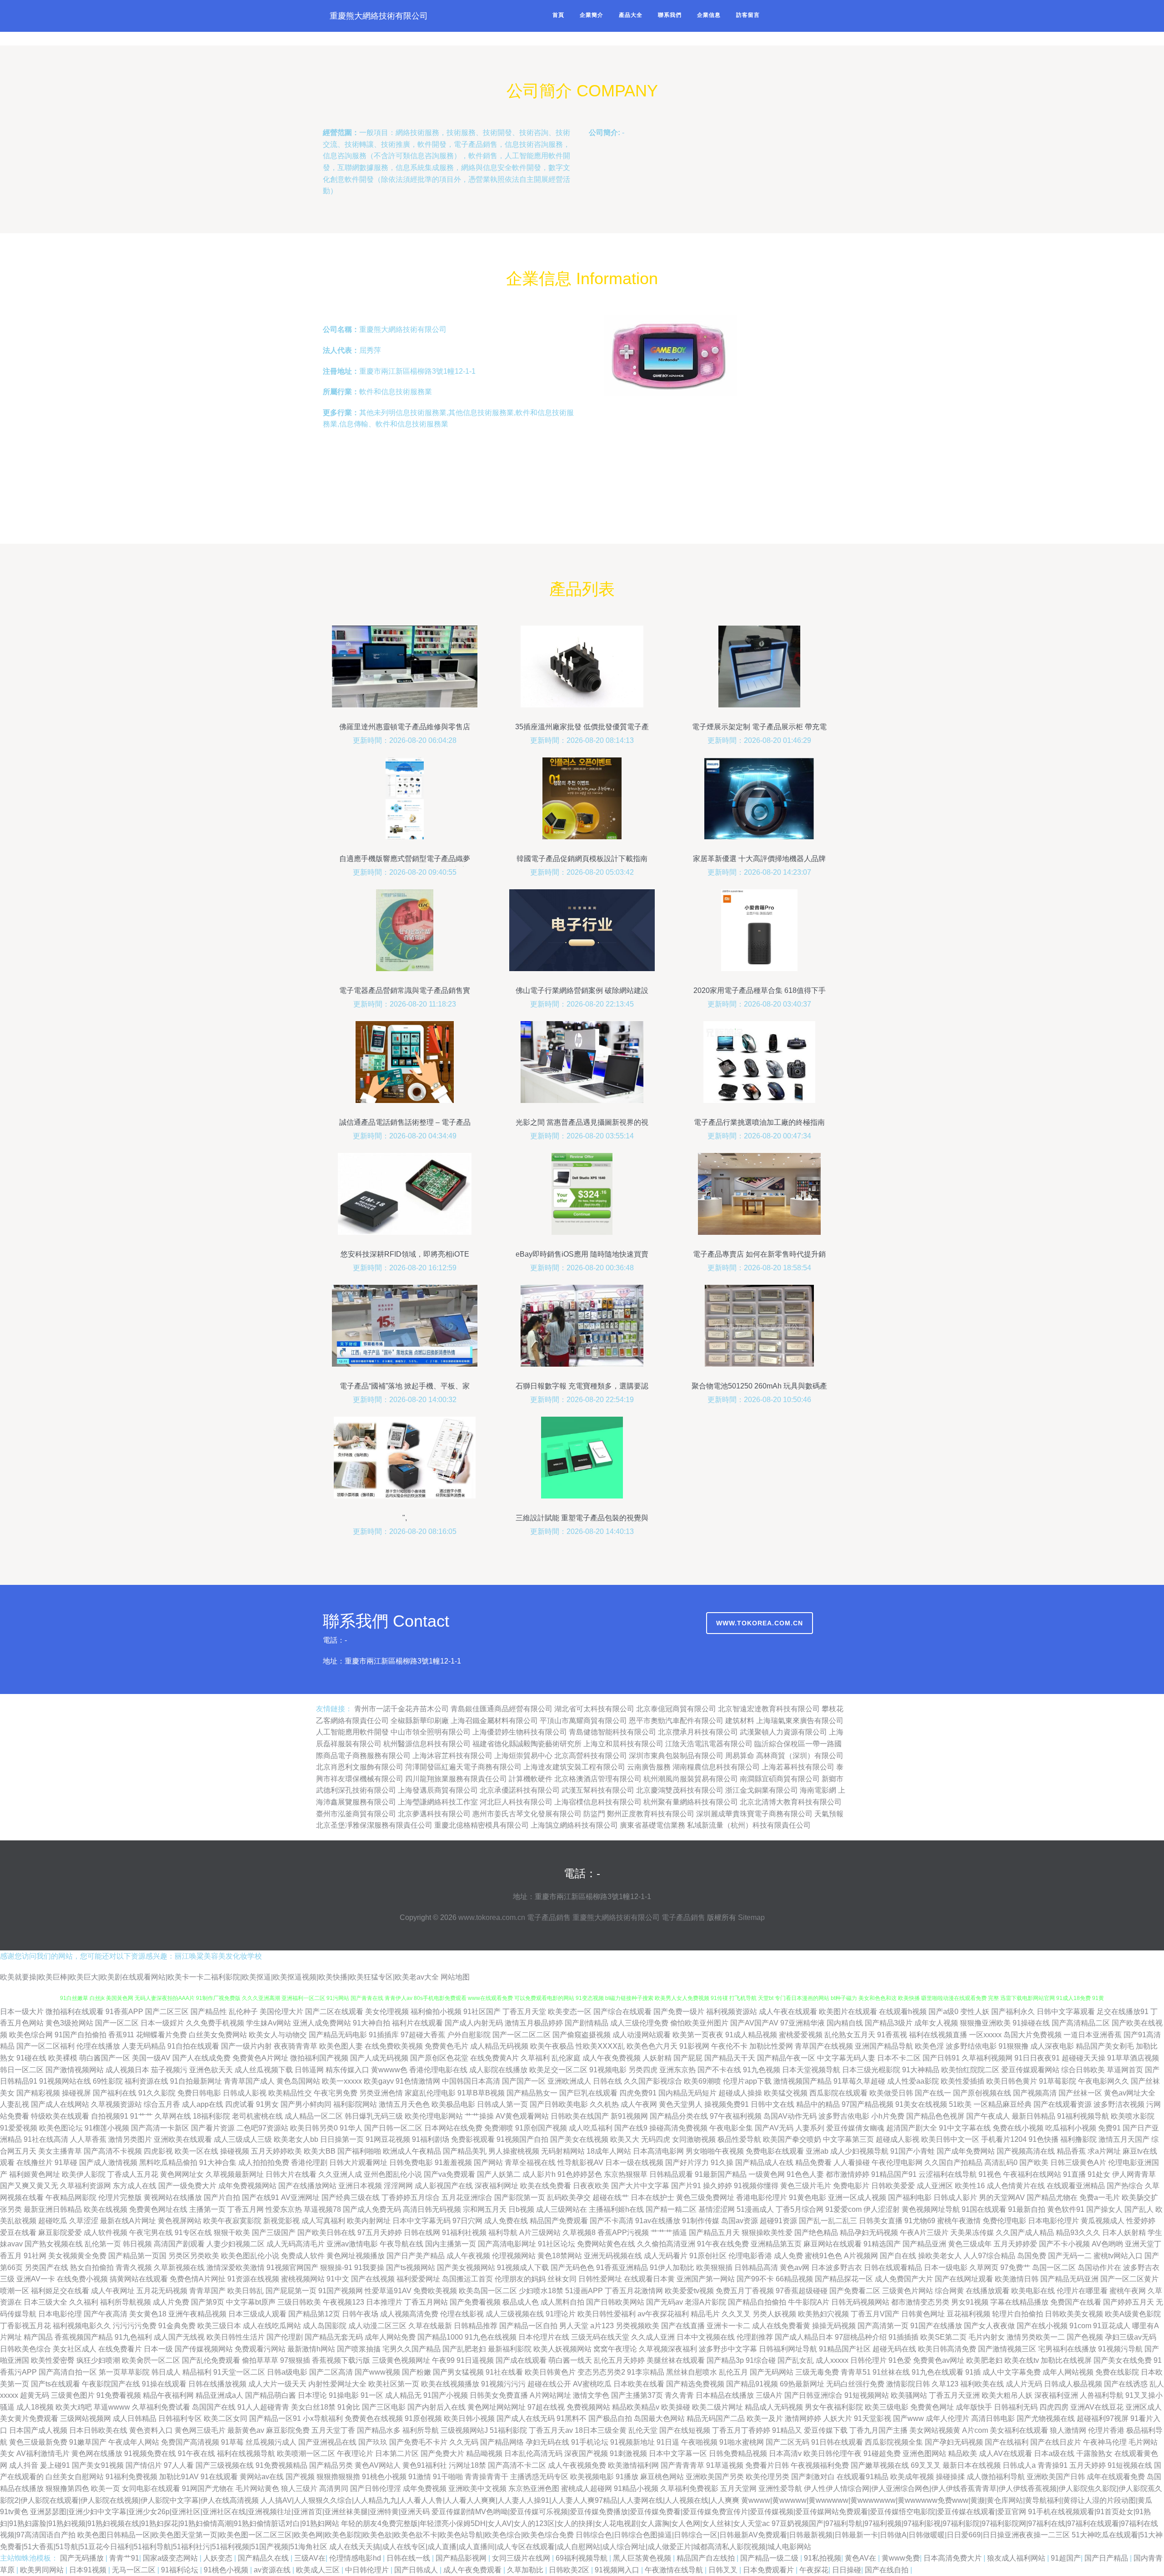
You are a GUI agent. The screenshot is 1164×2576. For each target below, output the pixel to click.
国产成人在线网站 (60, 2104)
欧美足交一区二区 (558, 2070)
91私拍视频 (823, 2558)
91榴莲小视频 (107, 2128)
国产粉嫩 (416, 2372)
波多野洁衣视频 (1119, 2104)
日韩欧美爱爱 (893, 2186)
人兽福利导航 (1102, 2395)
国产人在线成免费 (201, 2058)
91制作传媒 (701, 2221)
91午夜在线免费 (723, 2244)
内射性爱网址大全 (337, 2384)
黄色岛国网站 (298, 2081)
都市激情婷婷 (848, 2174)
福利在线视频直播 (938, 2035)
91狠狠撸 (1013, 2046)
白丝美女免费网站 (218, 2035)
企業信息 (709, 15)
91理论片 (561, 2314)
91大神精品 (921, 2070)
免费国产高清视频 (190, 2442)
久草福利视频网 (987, 2058)
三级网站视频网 (85, 2418)
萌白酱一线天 (570, 2360)
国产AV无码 (774, 2128)
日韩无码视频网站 (860, 2302)
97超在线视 (546, 2407)
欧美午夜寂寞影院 (232, 2221)
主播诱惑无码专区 (539, 2477)
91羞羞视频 (453, 2163)
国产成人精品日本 (804, 2337)
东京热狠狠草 (626, 2174)
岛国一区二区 (1054, 2268)
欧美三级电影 (887, 2407)
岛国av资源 (740, 2221)
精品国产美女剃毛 (1105, 2046)
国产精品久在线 (264, 2558)
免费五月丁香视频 (745, 2291)
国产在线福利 (1007, 2442)
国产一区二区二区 (522, 2035)
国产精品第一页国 (137, 2256)
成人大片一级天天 (277, 2384)
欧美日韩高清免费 (947, 2349)
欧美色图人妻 (341, 2046)
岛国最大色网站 (659, 2418)
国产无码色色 (572, 2268)
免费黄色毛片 (447, 2046)
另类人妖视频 (774, 2314)
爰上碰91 (55, 2465)
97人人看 (179, 2465)
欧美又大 (625, 2139)
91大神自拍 (371, 2023)
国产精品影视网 (462, 2558)
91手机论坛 (590, 2442)
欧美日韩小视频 (469, 2418)
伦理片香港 (1106, 2430)
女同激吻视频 (694, 2139)
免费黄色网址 (932, 2407)
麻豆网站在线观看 (833, 2244)
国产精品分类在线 (679, 2116)
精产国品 (38, 2337)
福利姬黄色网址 (35, 2174)
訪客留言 (748, 15)
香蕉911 (121, 2035)
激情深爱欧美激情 (236, 2268)
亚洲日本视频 (360, 2186)
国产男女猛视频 (458, 2372)
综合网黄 (949, 2291)
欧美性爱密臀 (53, 2360)
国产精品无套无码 (334, 2337)
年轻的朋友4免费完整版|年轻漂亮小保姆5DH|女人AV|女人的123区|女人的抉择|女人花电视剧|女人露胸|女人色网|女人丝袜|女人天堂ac (555, 2523)
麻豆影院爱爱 (60, 2233)
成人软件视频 (105, 2233)
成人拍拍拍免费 (264, 2163)
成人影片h (539, 2174)
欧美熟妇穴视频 (823, 2314)
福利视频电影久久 (82, 2326)
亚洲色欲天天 (211, 2070)
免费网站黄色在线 (606, 2244)
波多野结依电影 (971, 2046)
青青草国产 (207, 2291)
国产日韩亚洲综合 (813, 2395)
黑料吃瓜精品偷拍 (168, 2163)
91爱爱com (843, 2209)
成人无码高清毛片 (296, 2244)
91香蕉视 (892, 2035)
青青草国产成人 (249, 2081)
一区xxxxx (985, 2035)
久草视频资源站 (116, 2104)
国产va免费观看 (449, 2174)
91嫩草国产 (88, 2442)
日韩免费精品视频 (738, 2453)
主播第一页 (207, 2209)
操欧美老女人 (940, 2256)
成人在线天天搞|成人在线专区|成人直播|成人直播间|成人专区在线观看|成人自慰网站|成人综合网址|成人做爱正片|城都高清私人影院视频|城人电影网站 (570, 2547)
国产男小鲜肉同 (306, 2104)
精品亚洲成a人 (219, 2395)
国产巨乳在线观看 (588, 2093)
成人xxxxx (832, 2360)
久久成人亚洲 (653, 2337)
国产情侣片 (144, 2465)
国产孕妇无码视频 (954, 2442)
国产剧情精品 (587, 2023)
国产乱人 (1139, 2209)
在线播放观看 (988, 2291)
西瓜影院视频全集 (894, 2442)
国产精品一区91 (275, 2418)
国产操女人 (1104, 2209)
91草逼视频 (725, 2465)
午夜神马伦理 (1105, 2442)
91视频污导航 (1120, 2349)
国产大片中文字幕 (640, 2186)
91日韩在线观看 (837, 2442)
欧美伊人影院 (84, 2174)
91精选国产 (882, 2244)
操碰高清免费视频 (678, 2128)
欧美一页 (105, 2488)
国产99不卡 (755, 2279)
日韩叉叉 (724, 2570)
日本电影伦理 (60, 2314)
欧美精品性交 (290, 2093)
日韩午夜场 (360, 2314)
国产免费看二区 (855, 2291)
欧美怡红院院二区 (970, 2070)
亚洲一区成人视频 (857, 2198)
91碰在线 (31, 2058)
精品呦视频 (484, 2453)
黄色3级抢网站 (69, 2023)
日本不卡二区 (899, 2058)
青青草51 (856, 2372)
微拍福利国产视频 (319, 2058)
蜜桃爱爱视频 (801, 2035)
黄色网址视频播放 (356, 2256)
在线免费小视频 (82, 2279)
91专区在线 (193, 2233)
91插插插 (903, 2337)
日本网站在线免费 (453, 2128)
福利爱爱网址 (418, 2279)
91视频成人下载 (523, 2268)
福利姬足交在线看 (60, 2291)
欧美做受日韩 (891, 2093)
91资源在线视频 (253, 2279)
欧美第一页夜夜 (698, 2035)
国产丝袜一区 (1080, 2093)
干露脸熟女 (1094, 2453)
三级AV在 (310, 2558)
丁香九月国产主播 (878, 2430)
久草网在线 (173, 2116)
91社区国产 (482, 2012)
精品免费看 (813, 2163)
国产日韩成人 (417, 2570)
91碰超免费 (882, 2453)
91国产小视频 (446, 2395)
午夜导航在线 (401, 2244)
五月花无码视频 (162, 2291)
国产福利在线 (115, 2093)
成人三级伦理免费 (639, 2023)
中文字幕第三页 (848, 2139)
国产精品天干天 (730, 2058)
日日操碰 (847, 2570)
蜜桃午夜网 (1128, 2291)
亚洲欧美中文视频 (477, 2488)
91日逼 (668, 2442)
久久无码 (464, 2442)
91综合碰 (761, 2360)
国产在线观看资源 (1063, 2104)
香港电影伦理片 (762, 2198)
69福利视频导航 (582, 2558)
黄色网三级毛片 (200, 2430)
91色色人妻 (805, 2174)
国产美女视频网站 (466, 2268)
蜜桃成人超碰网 (587, 2488)
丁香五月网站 (426, 2302)
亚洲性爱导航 (780, 2488)
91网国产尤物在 (208, 2488)
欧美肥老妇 (984, 2360)
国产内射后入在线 (436, 2407)
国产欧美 (1034, 2163)
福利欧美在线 (982, 2384)
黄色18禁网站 (560, 2256)
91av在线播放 (658, 2221)
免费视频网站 (588, 2407)
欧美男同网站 (43, 2570)
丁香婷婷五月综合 (411, 2198)
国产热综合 (1125, 2186)
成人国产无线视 (179, 2337)
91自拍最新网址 (196, 2081)
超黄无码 (35, 2395)
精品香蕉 (1071, 2151)
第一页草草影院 (124, 2372)
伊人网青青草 (1134, 2174)
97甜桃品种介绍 (861, 2337)
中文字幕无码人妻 (846, 2058)
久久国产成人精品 (1025, 2233)
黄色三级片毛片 (806, 2186)
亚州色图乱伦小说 (393, 2174)
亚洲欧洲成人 (569, 2081)
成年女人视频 (936, 2023)
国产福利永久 (1013, 2012)
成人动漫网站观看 (642, 2035)
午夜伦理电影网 (897, 2163)
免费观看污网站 (260, 2349)
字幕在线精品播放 (1019, 2302)
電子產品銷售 (549, 1917)
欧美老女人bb (296, 2139)
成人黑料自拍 (562, 2302)
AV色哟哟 (1107, 2244)
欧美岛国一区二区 (488, 2291)
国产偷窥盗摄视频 (582, 2035)
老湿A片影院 (705, 2302)
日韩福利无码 (1016, 2407)
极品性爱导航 (739, 2139)
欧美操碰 (676, 2407)
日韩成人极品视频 (1073, 2384)
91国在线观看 (984, 2209)
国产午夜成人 (988, 2116)
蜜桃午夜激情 (959, 2221)
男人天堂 (574, 2326)
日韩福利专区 (180, 2418)
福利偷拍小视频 (436, 2012)
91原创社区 (708, 2256)
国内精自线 (845, 2023)
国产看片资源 (213, 2128)
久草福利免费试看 (161, 2407)
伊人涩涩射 (882, 2209)
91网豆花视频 (388, 2139)
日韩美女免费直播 (499, 2395)
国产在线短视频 (685, 2430)
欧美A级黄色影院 (1133, 2314)
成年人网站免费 (390, 2337)
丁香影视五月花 (25, 2326)
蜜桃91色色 (823, 2256)
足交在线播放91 (1123, 2012)
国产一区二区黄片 (1129, 2279)
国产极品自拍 (610, 2418)
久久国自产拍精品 (953, 2163)
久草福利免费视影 (689, 2488)
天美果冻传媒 (972, 2233)
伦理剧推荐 (755, 2337)
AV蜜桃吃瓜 (592, 2384)
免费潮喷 (499, 2128)
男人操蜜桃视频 (514, 2151)
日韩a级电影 (287, 2372)
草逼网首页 (1125, 2070)
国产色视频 (1085, 2337)
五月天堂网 (738, 2488)
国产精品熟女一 (532, 2093)
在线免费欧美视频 (394, 2046)
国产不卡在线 (719, 2070)
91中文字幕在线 (965, 2128)
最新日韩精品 (1034, 2116)
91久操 (722, 2163)
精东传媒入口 (347, 2070)
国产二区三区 (167, 2012)
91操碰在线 (1031, 2023)
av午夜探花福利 (663, 2314)
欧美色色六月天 (652, 2046)
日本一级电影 (946, 2268)
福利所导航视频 (125, 2302)
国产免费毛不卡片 (418, 2442)
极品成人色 (521, 2302)
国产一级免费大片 (187, 2186)
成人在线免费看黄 (781, 2326)
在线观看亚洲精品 (1076, 2186)
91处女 (1099, 2174)
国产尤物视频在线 (1046, 2418)
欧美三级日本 (219, 2326)
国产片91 (686, 2186)
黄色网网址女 (182, 2174)
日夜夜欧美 (591, 2186)
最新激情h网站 (311, 2349)
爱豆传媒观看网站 (1030, 2070)
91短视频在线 (1130, 2465)
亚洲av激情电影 (352, 2244)
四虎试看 (240, 2104)
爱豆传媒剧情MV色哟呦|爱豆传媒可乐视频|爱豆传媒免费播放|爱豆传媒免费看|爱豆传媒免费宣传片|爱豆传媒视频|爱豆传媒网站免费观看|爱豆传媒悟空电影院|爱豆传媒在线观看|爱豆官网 (729, 2512)
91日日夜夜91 (1037, 2058)
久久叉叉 (736, 2314)
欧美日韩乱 (246, 2291)
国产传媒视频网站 (204, 2349)
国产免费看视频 (475, 2302)
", (405, 1518)
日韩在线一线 (409, 2558)
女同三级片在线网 (522, 2558)
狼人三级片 (299, 2488)
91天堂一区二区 (239, 2372)
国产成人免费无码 (372, 2209)
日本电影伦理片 (1054, 2221)
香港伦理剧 (309, 2163)
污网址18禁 (467, 2465)
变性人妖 (975, 2012)
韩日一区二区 (22, 2070)
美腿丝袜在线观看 (676, 2360)
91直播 (1074, 2174)
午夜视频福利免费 (820, 2465)
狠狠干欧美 (232, 2233)
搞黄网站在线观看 (139, 2279)
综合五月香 (162, 2104)
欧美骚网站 (909, 2395)
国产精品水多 (379, 2430)
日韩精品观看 (671, 2174)
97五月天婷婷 (380, 2233)
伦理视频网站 (514, 2256)
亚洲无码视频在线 (613, 2256)
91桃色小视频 (384, 2477)
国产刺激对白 (813, 2477)
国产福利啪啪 (359, 2151)
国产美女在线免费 (1123, 2360)
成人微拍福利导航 (996, 2477)
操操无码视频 (834, 2326)
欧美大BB (320, 2151)
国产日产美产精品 (416, 2256)
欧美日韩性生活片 (236, 2337)
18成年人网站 (609, 2151)
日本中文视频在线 (706, 2337)
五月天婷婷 (1088, 2465)
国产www (908, 2418)
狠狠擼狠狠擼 (338, 2477)
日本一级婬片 (162, 2023)
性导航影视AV (580, 2163)
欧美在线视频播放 (450, 2384)
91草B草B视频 (481, 2093)
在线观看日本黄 (649, 2279)
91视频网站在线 (65, 2081)
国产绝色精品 (816, 2233)
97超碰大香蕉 (423, 2035)
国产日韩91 (941, 2058)
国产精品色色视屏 (935, 2116)
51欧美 (960, 2104)
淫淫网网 (398, 2186)
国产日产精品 (1107, 2558)
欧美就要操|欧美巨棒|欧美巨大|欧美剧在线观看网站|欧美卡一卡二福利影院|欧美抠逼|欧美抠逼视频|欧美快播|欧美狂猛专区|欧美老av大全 (219, 1977)
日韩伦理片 (868, 2360)
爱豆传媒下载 (826, 2430)
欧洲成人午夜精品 (412, 2151)
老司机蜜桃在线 (257, 2116)
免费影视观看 (473, 2139)
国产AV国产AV (754, 2023)
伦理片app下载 (747, 2081)
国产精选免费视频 (695, 2384)
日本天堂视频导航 (811, 2070)
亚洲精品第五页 (776, 2244)
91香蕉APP (124, 2012)
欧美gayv (379, 2081)
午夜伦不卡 (729, 2046)
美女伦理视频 (387, 2012)
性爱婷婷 (1141, 2221)
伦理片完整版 (120, 2198)
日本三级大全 (45, 2302)
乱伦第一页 (103, 2244)
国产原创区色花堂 (439, 2058)
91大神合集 (218, 2163)
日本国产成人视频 (38, 2430)
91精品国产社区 (845, 2349)
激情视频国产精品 (803, 2081)
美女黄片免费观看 (29, 2418)
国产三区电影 (384, 2407)
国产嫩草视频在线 (880, 2465)
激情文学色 (591, 2395)
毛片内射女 (987, 2337)
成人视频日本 (127, 2070)
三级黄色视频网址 (401, 2360)
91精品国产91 (894, 2174)
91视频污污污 (503, 2384)
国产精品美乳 (465, 2151)
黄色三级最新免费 (38, 2442)
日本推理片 (384, 2302)
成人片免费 (171, 2302)
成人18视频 (35, 2407)
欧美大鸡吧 (74, 2407)
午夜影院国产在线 (111, 2384)
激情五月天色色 (404, 2104)
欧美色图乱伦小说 (250, 2256)
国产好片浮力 (687, 2163)
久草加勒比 (526, 2570)
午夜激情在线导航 (675, 2570)
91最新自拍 (1027, 2209)
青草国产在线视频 (824, 2046)
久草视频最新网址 (235, 2174)
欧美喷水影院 (1133, 2116)
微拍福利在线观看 (75, 2012)
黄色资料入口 (151, 2430)
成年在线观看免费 (1116, 2477)
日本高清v (785, 2453)
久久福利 (84, 2302)
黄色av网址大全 (1130, 2093)
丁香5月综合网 (800, 2209)
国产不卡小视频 (1064, 2244)
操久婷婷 (717, 2186)
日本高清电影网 (658, 2151)
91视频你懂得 (756, 2186)
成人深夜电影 (1052, 2046)
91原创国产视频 (541, 2128)
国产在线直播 (683, 2326)
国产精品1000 (440, 2337)
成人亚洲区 (935, 2186)
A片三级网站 (540, 2233)
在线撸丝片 (35, 2163)
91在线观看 (219, 2477)
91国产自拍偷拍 (80, 2035)
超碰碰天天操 (1084, 2058)
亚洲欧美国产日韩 (1056, 2477)
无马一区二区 (135, 2570)
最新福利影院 (510, 2349)
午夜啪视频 (699, 2442)
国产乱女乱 (796, 2360)
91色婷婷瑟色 (580, 2174)
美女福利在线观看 (1019, 2430)
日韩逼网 (309, 2070)
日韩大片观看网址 (358, 2163)
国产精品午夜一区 (786, 2058)
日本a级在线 (1054, 2453)
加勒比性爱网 (771, 2046)
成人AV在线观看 (1006, 2453)
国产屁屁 (688, 2058)
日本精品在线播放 (725, 2395)
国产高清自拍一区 (68, 2372)
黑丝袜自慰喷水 (692, 2372)
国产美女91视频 (98, 2465)
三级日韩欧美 (299, 2302)
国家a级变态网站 (171, 2558)
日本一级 (158, 2349)
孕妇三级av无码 (1131, 2337)
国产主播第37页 (637, 2395)
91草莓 (232, 2442)
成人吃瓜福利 (591, 2128)
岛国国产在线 (214, 2407)
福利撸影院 (1079, 2139)
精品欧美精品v (636, 2407)
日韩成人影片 (955, 2198)
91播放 (627, 2477)
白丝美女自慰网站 (75, 2477)
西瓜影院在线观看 (838, 2093)
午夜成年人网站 (134, 2442)
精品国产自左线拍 (707, 2558)
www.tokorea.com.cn (760, 1623)
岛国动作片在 (1099, 2268)
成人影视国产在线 (444, 2186)
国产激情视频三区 (1007, 2349)
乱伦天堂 (643, 2430)
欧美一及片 (765, 2418)
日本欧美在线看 (639, 2384)
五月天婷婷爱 (1015, 2244)
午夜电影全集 (731, 2128)
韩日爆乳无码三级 (374, 2116)
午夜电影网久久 (1104, 2081)
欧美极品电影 (453, 2104)
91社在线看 (504, 2372)
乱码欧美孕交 (569, 2198)
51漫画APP (584, 2291)
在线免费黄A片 (494, 2058)
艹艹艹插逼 (669, 2233)
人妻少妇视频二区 (236, 2244)
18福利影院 (211, 2116)
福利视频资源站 (732, 2012)
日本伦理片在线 (544, 2337)
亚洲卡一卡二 (728, 2326)
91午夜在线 (196, 2453)
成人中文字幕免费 (1012, 2372)
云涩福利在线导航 (948, 2174)
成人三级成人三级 (243, 2139)
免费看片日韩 (767, 2465)
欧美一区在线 (196, 2151)
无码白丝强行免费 (855, 2384)
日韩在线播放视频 (217, 2384)
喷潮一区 (15, 2291)
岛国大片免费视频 (1033, 2035)
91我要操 (369, 2268)
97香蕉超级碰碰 (802, 2291)
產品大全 (631, 15)
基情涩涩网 (717, 2209)
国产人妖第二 (499, 2174)
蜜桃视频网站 (303, 2279)
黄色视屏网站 (180, 2221)
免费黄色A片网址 (260, 2058)
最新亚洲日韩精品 (53, 2209)
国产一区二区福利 (45, 2046)
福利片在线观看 (417, 2023)
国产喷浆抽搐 (359, 2349)
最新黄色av (246, 2430)
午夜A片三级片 (924, 2233)
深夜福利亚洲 (1056, 2395)
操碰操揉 (950, 2477)
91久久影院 (157, 2093)
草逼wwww (112, 2407)
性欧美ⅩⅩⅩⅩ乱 (600, 2046)
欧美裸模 (63, 2058)
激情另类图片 (130, 2139)
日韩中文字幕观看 (1066, 2012)
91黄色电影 (808, 2198)
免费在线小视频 (1018, 2128)
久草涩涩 (84, 2221)
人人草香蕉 (88, 2139)
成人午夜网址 (113, 2291)
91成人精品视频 (751, 2035)
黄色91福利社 (425, 2465)
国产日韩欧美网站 (615, 2302)
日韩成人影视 (245, 2093)
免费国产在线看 (1076, 2302)
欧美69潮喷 (702, 2081)
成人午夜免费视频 (612, 2058)
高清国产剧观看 (179, 2244)
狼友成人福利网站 (1017, 2558)
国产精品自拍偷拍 (757, 2302)
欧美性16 (970, 2186)
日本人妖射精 (1124, 2233)
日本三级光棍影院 (871, 2070)
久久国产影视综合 (653, 2081)
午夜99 (443, 2360)
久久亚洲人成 (340, 2174)
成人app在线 (203, 2104)
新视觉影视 (281, 2221)
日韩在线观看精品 (893, 2268)
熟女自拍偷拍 (92, 2268)
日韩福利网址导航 (788, 2349)
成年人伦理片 (948, 2418)
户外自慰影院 (469, 2035)
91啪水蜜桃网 (742, 2442)
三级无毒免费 (817, 2372)
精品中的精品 (818, 2104)
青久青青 (679, 2395)
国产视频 (300, 2477)
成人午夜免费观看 (473, 2570)
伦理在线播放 (98, 2046)
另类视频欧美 (637, 2326)
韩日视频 (137, 2244)
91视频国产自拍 (522, 2139)
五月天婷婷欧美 (276, 2151)
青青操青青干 (487, 2477)
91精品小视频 (636, 2488)
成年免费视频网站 (247, 2186)
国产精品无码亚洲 (1069, 2279)
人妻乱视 (15, 2104)
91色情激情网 (418, 2081)
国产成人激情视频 (108, 2163)
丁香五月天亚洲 (954, 2395)
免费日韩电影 (199, 2093)
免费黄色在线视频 (374, 2418)
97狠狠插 (295, 2360)
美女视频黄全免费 (77, 2256)
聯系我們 (670, 15)
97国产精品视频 (868, 2104)
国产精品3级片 (889, 2023)
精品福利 (197, 2372)
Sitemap (751, 1917)
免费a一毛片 (1100, 2198)
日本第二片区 (397, 2453)
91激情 (420, 2477)
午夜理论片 (355, 2453)
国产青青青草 (682, 2465)
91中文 (338, 2279)
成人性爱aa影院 (913, 2081)
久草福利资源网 (85, 2186)
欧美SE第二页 (943, 2337)
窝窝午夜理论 (615, 2349)
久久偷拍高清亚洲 (666, 2244)
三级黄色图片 (73, 2395)
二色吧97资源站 (262, 2128)
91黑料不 (572, 2418)
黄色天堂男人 (681, 2104)
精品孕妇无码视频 (869, 2233)
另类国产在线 (46, 2268)
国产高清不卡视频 (113, 2151)
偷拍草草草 (260, 2360)
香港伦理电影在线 (438, 2070)
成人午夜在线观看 (788, 2012)
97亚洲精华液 (803, 2023)
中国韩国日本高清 (471, 2081)
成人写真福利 (323, 2221)
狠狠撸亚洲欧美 (985, 2023)
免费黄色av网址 (939, 2360)
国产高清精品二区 (1081, 2023)
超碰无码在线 (894, 2349)
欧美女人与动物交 (278, 2035)
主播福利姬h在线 (616, 2209)
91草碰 (66, 2163)
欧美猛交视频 (786, 2093)
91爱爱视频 (19, 2128)
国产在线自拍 (888, 2570)
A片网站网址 (550, 2395)
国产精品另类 (331, 2465)
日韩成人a (1019, 2465)
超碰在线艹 (611, 2198)
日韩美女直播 (881, 2221)
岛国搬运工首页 (467, 2279)
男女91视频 (970, 2302)
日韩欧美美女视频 (1074, 2314)
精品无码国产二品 (716, 2418)
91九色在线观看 (938, 2372)
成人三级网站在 (562, 2209)
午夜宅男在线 (151, 2233)
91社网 (35, 2256)
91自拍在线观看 (193, 2046)
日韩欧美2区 (570, 2570)
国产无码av (665, 2302)
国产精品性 (209, 2012)
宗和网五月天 (485, 2209)
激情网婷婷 (803, 2418)
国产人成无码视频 (379, 2058)
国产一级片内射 (246, 2046)
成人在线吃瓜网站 (272, 2326)
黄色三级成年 (970, 2244)
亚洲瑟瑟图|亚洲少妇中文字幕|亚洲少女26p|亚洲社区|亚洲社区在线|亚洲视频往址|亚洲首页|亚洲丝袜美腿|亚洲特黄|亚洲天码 (230, 2512)
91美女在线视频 (921, 2104)
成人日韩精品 (135, 2418)
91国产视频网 (341, 2291)
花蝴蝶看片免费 (161, 2035)
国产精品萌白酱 (271, 2395)
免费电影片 (851, 2186)
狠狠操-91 (336, 2268)
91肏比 (349, 2407)
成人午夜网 (639, 2104)
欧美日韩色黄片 (1012, 2081)
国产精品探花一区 (844, 2279)
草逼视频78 (322, 2209)
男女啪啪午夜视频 (715, 2151)
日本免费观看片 (769, 2570)
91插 (973, 2372)
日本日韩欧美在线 (98, 2430)
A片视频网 (861, 2256)
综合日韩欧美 (1083, 2070)
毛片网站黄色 (257, 2488)
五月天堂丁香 (333, 2430)
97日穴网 (467, 2221)
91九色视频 (762, 2070)
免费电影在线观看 (775, 2151)
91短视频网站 (867, 2395)
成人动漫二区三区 (377, 2326)
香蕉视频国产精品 (84, 2337)
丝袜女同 (562, 2279)
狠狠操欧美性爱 (767, 2233)
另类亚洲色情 (381, 2093)
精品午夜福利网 (168, 2395)
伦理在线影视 (462, 2314)
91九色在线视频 (491, 2337)
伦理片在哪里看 (1082, 2291)
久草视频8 (579, 2233)
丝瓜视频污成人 (271, 2442)
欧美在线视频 (105, 2209)
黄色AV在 (861, 2558)
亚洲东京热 (677, 2070)
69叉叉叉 (926, 2465)
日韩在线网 (422, 2233)
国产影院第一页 (520, 2198)
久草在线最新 (430, 2326)
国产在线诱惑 (1126, 2384)
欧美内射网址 (369, 2221)
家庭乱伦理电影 (430, 2093)
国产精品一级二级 (770, 2558)
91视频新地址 (632, 2442)
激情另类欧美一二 (1036, 2337)
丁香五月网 (246, 2209)
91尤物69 (920, 2221)
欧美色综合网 (31, 2035)
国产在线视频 (373, 2279)
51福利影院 (508, 2430)
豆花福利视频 (968, 2314)
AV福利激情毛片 (43, 2453)
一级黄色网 (767, 2174)
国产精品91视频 (752, 2384)
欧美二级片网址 (717, 2407)
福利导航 (503, 2233)
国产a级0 (943, 2012)
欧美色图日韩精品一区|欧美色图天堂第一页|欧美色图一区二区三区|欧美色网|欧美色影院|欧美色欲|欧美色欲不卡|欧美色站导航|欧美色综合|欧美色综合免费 (326, 2535)
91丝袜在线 (891, 2372)
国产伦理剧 (285, 2337)
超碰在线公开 (549, 2384)
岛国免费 (1032, 2256)
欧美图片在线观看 (848, 2012)
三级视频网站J (464, 2430)
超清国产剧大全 (912, 2128)
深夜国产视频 (586, 2453)
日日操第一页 (342, 2139)
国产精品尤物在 (1052, 2198)
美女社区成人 (75, 2349)
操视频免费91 (727, 2104)
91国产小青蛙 (913, 2151)
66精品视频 (794, 2279)
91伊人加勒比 (672, 2268)
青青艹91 (124, 2558)
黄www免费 (901, 2558)
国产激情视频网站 (75, 2070)
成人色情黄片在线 (1016, 2186)
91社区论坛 (557, 2244)
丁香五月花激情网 (634, 2291)
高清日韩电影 (993, 2418)
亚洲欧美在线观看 (183, 2139)
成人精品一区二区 (314, 2116)
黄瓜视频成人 (1103, 2221)
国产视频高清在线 (1026, 2151)
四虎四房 (1054, 2407)
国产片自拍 (222, 2198)
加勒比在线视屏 (1066, 2360)
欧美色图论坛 (61, 2128)
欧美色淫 (929, 2046)
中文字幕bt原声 (251, 2302)
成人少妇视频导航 (859, 2151)
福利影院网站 (355, 2104)
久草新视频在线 (179, 2268)
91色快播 (1044, 2139)
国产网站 (488, 2163)
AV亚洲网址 (300, 2198)
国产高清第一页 (883, 2326)
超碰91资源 (778, 2221)
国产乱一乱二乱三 (828, 2221)
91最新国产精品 (721, 2174)
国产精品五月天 (714, 2233)
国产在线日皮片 (1056, 2442)
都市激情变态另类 (920, 2302)
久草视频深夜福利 (668, 2349)
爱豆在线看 (18, 2233)
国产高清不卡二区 (517, 2465)
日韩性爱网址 (600, 2279)
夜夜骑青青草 (296, 2046)
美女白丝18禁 (313, 2407)
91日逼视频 (475, 2360)
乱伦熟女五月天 (850, 2035)
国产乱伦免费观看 (211, 2360)
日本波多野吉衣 (837, 2268)
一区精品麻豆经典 (1003, 2104)
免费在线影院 (1117, 2372)
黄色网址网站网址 (497, 2407)
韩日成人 (166, 2372)
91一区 (372, 2395)
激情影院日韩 (908, 2384)
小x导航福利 (323, 2418)
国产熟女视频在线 (54, 2244)
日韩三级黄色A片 (1078, 2163)
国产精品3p (725, 2360)
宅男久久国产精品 (411, 2349)
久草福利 (535, 2058)
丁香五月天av (551, 2430)
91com (1080, 2326)
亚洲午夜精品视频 (197, 2314)
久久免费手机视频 (215, 2023)
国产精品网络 (502, 2442)
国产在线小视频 (1042, 2326)
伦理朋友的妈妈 (520, 2279)
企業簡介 (592, 15)
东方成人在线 (135, 2186)
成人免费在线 (506, 2221)
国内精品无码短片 (687, 2093)
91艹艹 (141, 2116)
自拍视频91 (110, 2116)
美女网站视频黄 (935, 2430)
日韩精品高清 (756, 2268)
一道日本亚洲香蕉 (1093, 2035)
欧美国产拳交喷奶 (792, 2139)
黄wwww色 (389, 2070)
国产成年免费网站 (966, 2151)
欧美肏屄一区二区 (151, 2360)
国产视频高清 (1035, 2093)
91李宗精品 (646, 2372)
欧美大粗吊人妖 (1007, 2395)
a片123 (602, 2326)
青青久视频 (134, 2268)
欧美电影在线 (1033, 2291)
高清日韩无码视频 (432, 2209)
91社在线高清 (46, 2139)
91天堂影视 (873, 2418)
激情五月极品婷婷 (534, 2023)
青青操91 (1053, 2465)
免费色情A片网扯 (198, 2279)
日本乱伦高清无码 (533, 2453)
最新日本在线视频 (972, 2465)
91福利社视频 (464, 2233)
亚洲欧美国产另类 (715, 2477)
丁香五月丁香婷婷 (741, 2430)
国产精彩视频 (38, 2093)
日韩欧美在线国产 (580, 2116)
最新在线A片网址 (128, 2221)
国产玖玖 (373, 2442)
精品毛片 (705, 2314)
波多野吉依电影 (844, 2116)
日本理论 (312, 2395)
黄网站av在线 (262, 2477)
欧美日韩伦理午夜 (833, 2453)
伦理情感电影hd (356, 2558)
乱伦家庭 (566, 2058)
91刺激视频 (628, 2453)
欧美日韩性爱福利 (607, 2314)
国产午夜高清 (105, 2314)
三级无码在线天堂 (600, 2337)
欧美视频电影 (592, 2477)
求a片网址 (1104, 2151)
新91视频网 (629, 2116)
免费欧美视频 (435, 2291)
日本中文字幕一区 (678, 2453)
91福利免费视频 (131, 2477)
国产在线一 (933, 2093)
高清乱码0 (1001, 2163)
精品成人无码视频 (774, 2407)
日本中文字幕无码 (421, 2221)
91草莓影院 (1058, 2081)
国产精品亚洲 (924, 2244)
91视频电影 (608, 2070)
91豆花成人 (1112, 2326)
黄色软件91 (1066, 2209)
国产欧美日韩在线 (326, 2233)
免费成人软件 (303, 2256)
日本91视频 (89, 2570)
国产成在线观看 (521, 2360)
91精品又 (787, 2430)
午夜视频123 (344, 2302)
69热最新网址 (802, 2384)
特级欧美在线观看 (60, 2116)
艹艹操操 (479, 2116)
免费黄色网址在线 (158, 2209)
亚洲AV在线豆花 (1097, 2407)
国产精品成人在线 (764, 2163)
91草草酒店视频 (1133, 2058)
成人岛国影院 (325, 2326)
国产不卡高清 (612, 2221)
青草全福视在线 (530, 2163)
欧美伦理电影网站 (434, 2116)
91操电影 (344, 2395)
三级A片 (769, 2395)
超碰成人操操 (740, 2093)
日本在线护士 (652, 2198)
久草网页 (984, 2268)
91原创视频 (423, 2418)
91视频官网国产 (292, 2268)
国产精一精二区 (671, 2209)
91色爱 (900, 2360)
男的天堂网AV (1002, 2198)
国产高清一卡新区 (160, 2128)
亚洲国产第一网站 (706, 2279)
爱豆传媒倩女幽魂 (855, 2128)
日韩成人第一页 (502, 2104)
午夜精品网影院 (71, 2198)
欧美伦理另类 (768, 2477)
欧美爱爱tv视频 (689, 2291)
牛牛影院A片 (809, 2302)
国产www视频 (377, 2372)
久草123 (945, 2384)
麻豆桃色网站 (662, 2477)
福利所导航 (421, 2430)
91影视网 (694, 2046)
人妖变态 (219, 2558)
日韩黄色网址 (923, 2314)
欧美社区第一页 (394, 2384)
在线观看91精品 (863, 2477)
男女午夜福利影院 (834, 2407)
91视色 (990, 2174)
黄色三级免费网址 (705, 2198)
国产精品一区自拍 (528, 2326)
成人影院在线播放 (498, 2070)
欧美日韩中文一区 (950, 2139)
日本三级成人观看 (257, 2314)
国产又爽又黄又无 (29, 2186)
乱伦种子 (243, 2012)
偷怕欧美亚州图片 (699, 2023)
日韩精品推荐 (476, 2326)
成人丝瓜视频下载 (264, 2070)
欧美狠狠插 (714, 2268)
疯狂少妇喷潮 (98, 2360)
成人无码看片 (666, 2256)
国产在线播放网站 (307, 2186)
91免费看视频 (119, 2395)
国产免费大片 (442, 2453)
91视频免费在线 (150, 2453)
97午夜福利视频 (736, 2116)
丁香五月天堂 (524, 2012)
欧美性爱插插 (963, 2081)
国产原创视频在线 (982, 2093)
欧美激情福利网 (633, 2465)
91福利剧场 (431, 2139)
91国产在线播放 (936, 2326)
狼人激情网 (1068, 2430)
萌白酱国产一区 (105, 2058)
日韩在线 (607, 2081)
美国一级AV (151, 2058)
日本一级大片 (22, 2012)
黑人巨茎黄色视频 (643, 2558)
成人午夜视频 (468, 2256)
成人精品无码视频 (499, 2046)
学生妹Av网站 (268, 2023)
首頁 (558, 15)
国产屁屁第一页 (291, 2291)
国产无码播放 (83, 2558)
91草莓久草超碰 (859, 2081)
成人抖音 (24, 2465)
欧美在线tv (1022, 2360)
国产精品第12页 (314, 2314)
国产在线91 (261, 2198)
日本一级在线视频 (634, 2163)
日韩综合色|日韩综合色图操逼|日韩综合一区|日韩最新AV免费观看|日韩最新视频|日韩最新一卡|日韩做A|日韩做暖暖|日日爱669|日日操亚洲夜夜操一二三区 (823, 2535)
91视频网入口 (618, 2570)
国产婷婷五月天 (1129, 2302)
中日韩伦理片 (368, 2570)
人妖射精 (657, 2058)
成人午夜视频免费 (577, 2465)
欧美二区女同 (226, 2418)
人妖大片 (838, 2418)
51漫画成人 (755, 2209)
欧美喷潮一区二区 (306, 2453)
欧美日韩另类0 (314, 2128)
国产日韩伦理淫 (376, 2488)
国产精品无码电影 (338, 2035)
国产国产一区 (524, 2081)
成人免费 (788, 2256)
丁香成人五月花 (133, 2174)
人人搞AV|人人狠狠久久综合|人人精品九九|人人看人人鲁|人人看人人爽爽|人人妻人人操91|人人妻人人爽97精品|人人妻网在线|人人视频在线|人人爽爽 (500, 2500)
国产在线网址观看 (964, 2279)
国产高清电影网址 (507, 2244)
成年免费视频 (425, 2488)
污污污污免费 (135, 2326)
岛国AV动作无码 (790, 2116)
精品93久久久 (1078, 2233)
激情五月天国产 (1124, 2139)
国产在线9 (631, 2128)
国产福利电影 (910, 2198)
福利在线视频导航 (246, 2453)
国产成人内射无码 (474, 2023)
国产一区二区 (117, 2023)
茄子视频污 (169, 2070)
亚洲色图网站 (924, 2453)
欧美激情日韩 (1017, 2279)
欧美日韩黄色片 (550, 2372)
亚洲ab (817, 2151)
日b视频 (521, 2209)
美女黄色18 (148, 2314)
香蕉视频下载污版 (341, 2360)
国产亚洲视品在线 (327, 2442)
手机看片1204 (1004, 2139)
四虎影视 (158, 2151)
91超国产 (1066, 2558)
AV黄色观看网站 (522, 2116)
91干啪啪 (448, 2477)
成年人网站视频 (1068, 2372)
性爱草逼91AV (388, 2291)
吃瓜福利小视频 (1071, 2128)
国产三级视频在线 (225, 2465)
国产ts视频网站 (411, 2268)
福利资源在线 (146, 2081)
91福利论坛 (181, 2570)
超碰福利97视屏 (1103, 2418)
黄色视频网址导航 (931, 2209)
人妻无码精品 (144, 2046)
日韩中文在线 (773, 2104)
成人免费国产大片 (904, 2279)
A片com (975, 2430)
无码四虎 (656, 2139)
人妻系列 (810, 2128)
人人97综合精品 (989, 2256)
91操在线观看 (164, 2384)
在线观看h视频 (903, 2012)
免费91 (1109, 2128)
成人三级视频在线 (515, 2314)
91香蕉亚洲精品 (622, 2268)
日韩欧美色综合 (25, 2349)
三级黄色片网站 (908, 2291)
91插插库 (384, 2035)
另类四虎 (643, 2070)
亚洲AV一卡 (36, 2279)
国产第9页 (208, 2302)
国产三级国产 (274, 2233)
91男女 (267, 2104)
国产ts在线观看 (55, 2384)
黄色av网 (795, 2268)
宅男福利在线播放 (1067, 2349)
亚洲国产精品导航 (884, 2046)
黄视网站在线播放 (173, 2198)
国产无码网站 (772, 2372)
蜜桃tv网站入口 (1118, 2256)
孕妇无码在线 (547, 2442)
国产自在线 (898, 2256)
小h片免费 (888, 2116)
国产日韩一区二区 (393, 2128)
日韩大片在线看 (291, 2174)
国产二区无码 (788, 2442)
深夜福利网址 (497, 2186)
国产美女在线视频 (579, 2139)
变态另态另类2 (601, 2372)
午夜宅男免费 (336, 2093)
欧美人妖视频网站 (562, 2349)
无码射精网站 (563, 2151)
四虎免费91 (638, 2093)
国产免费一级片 (679, 2012)
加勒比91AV (179, 2477)
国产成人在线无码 (526, 2418)
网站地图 (455, 1977)
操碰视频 (235, 2151)
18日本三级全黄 (601, 2430)
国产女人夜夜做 (989, 2326)
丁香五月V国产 (875, 2314)
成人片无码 (1024, 2384)
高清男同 (334, 2488)
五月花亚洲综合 (467, 2198)
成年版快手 (974, 2407)
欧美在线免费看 (546, 2186)
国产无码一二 (1070, 2256)
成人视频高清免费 (409, 2314)
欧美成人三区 (319, 2570)
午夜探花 (814, 2570)
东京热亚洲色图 (534, 2488)
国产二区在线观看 (334, 2012)
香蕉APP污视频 (623, 2233)
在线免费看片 (120, 2349)
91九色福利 (133, 2337)
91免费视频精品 (281, 2465)
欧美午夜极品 (552, 2046)
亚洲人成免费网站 (322, 2023)
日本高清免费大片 (953, 2558)
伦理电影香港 (750, 2256)
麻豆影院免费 (288, 2430)
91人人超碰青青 (263, 2407)
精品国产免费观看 (559, 2221)
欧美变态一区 (570, 2012)
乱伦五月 (733, 2372)
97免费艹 (1015, 2268)
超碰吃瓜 (53, 2221)
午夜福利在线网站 (1032, 2174)
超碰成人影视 (898, 2139)
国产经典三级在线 (351, 2198)
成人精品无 (403, 2395)
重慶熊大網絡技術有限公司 (379, 16)
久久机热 (604, 2104)
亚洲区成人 (1144, 2407)
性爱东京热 (284, 2209)
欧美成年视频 (912, 2477)
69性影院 (108, 2081)
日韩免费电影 (411, 2163)
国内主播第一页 (451, 2244)
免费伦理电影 (1004, 2221)
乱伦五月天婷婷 (619, 2360)
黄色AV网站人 (378, 2465)
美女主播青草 (60, 2151)
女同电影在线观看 (151, 2488)
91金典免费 (177, 2326)
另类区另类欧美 (194, 2256)
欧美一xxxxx (342, 2081)
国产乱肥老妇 (464, 2349)
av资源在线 (273, 2570)
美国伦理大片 (281, 2012)
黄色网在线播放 (97, 2453)
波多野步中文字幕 (728, 2349)
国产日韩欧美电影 (559, 2104)
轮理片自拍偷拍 (1018, 2314)
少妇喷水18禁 (541, 2291)
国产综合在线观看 (622, 2012)
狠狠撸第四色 (67, 2488)
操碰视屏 (76, 2093)
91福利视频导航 (1083, 2116)
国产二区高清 (331, 2372)
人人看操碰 (852, 2163)
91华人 (351, 2128)
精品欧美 (963, 2453)
